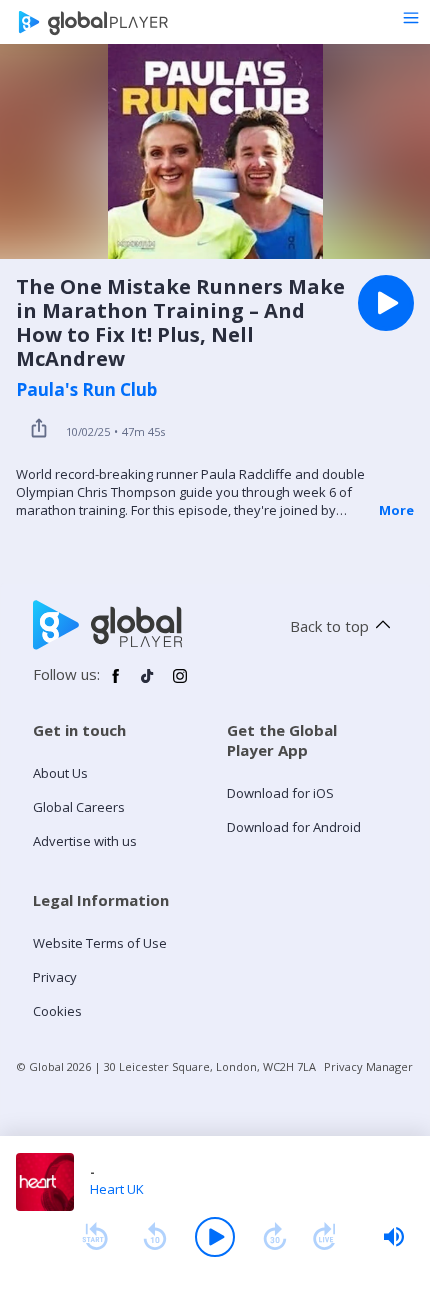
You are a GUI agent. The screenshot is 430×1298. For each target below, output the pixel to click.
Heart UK (117, 1189)
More (396, 510)
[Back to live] (325, 1237)
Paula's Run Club (86, 390)
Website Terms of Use (100, 943)
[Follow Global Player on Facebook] (116, 684)
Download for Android (294, 827)
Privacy (55, 977)
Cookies (57, 1011)
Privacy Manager (368, 1066)
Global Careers (79, 807)
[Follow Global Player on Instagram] (180, 684)
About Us (60, 773)
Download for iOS (280, 793)
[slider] (394, 1237)
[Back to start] (95, 1237)
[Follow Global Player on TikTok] (148, 684)
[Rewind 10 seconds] (155, 1237)
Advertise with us (85, 841)
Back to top (329, 626)
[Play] (215, 1237)
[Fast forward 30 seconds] (275, 1237)
